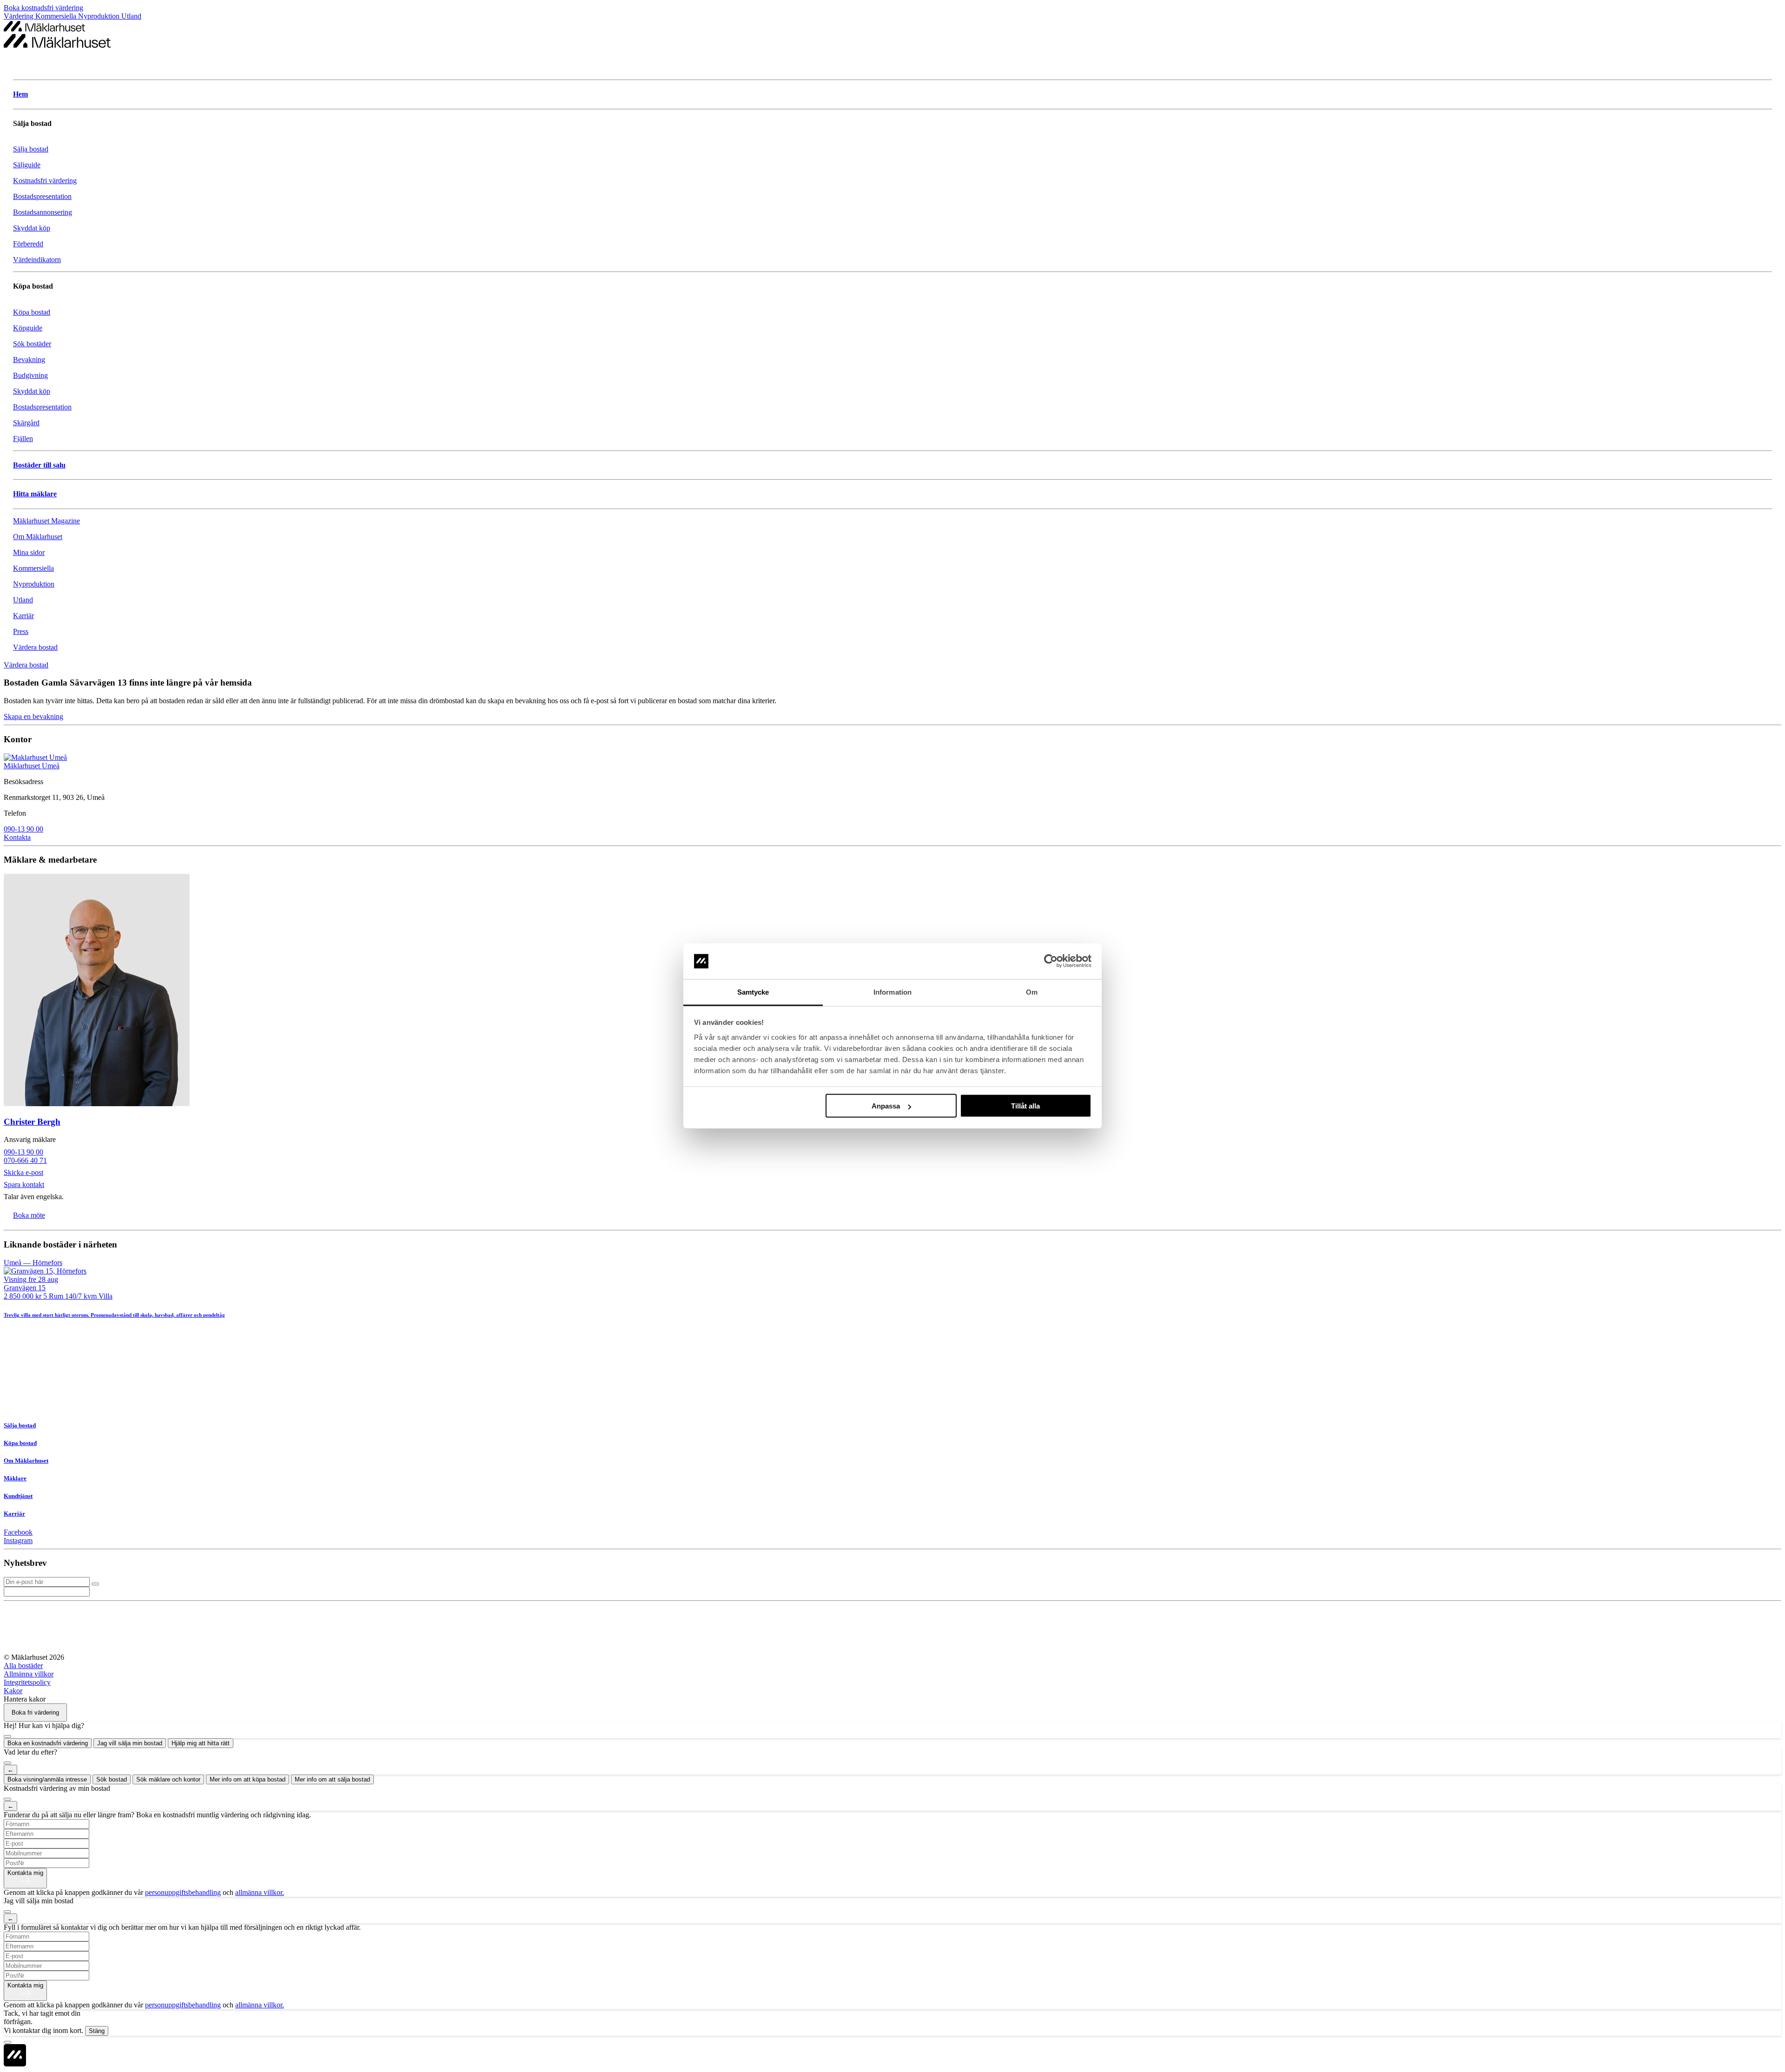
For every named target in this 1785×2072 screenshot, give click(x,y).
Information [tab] (892, 992)
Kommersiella (57, 16)
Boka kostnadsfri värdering (43, 8)
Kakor (13, 1691)
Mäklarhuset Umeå (32, 766)
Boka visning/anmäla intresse (47, 1779)
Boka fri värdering (35, 1712)
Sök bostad (112, 1779)
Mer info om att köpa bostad (248, 1779)
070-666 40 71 (25, 1160)
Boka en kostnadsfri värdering (48, 1743)
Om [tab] (1032, 992)
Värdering (20, 16)
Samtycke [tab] (753, 992)
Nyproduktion (100, 16)
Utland (131, 16)
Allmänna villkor (29, 1674)
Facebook (18, 1532)
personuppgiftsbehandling (183, 1892)
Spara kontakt (24, 1184)
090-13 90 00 (23, 829)
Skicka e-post (23, 1172)
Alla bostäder (23, 1666)
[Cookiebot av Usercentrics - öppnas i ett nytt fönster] (1051, 961)
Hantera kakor (25, 1699)
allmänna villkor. (260, 1892)
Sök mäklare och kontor (168, 1779)
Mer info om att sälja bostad (332, 1779)
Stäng (97, 2031)
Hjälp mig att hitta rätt (201, 1743)
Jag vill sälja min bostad (130, 1743)
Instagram (18, 1541)
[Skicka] (95, 1584)
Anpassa (886, 1106)
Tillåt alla (1025, 1106)
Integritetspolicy (27, 1682)
